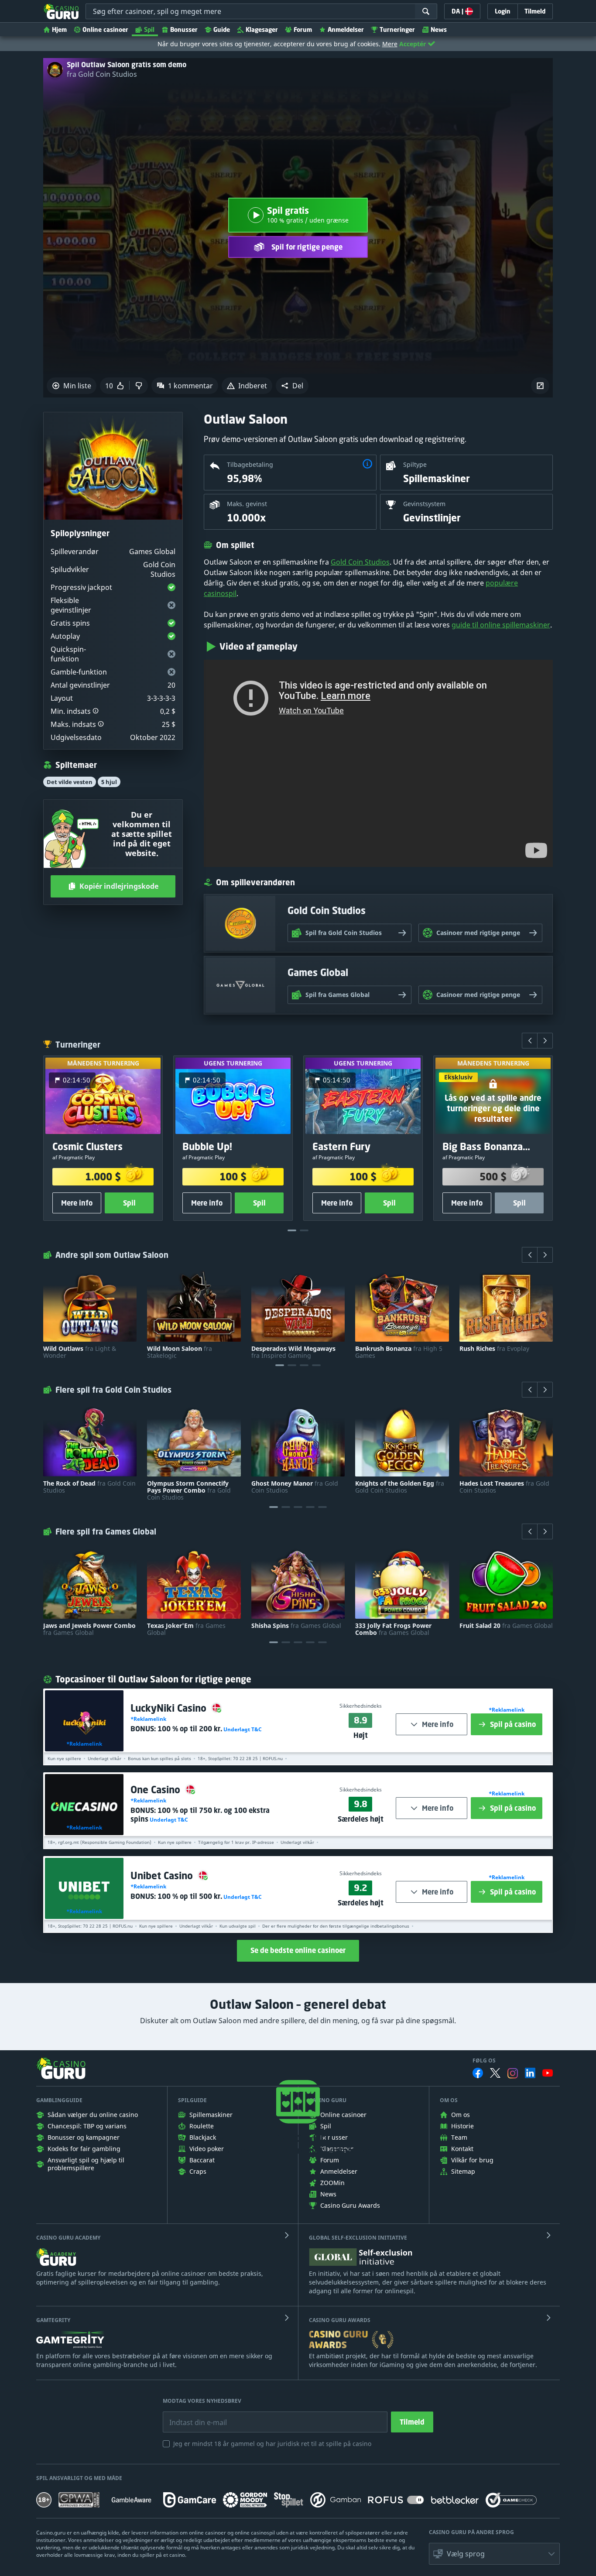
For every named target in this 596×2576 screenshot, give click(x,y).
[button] (292, 386)
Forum (303, 29)
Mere (390, 44)
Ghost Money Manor (295, 1487)
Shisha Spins (296, 1626)
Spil (149, 29)
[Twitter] (495, 2073)
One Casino (157, 1790)
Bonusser (184, 29)
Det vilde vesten (70, 782)
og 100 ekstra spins (200, 1815)
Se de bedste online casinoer (298, 1950)
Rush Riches (494, 1349)
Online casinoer (105, 29)
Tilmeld (412, 2422)
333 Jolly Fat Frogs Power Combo (393, 1629)
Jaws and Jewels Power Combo (89, 1629)
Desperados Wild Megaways (293, 1352)
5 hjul (109, 782)
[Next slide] (545, 1041)
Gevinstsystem (424, 504)
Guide (222, 29)
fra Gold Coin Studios (102, 74)
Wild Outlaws (80, 1352)
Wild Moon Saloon (180, 1352)
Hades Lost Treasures (504, 1487)
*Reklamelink (84, 1744)
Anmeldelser (346, 29)
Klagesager (262, 29)
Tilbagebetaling (250, 464)
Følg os (484, 2061)
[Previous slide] (530, 1041)
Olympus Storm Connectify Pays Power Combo (189, 1490)
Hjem (59, 29)
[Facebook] (478, 2073)
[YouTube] (548, 2073)
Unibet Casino (163, 1875)
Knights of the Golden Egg (400, 1487)
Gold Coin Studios (360, 562)
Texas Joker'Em (186, 1629)
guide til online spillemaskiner (501, 625)
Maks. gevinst (247, 504)
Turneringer (397, 29)
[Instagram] (513, 2073)
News (439, 29)
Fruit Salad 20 (506, 1626)
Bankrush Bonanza (399, 1352)
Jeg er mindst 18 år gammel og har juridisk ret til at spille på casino (272, 2444)
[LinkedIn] (530, 2073)
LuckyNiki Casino (170, 1708)
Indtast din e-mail (192, 2416)
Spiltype (415, 464)
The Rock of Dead (89, 1487)
